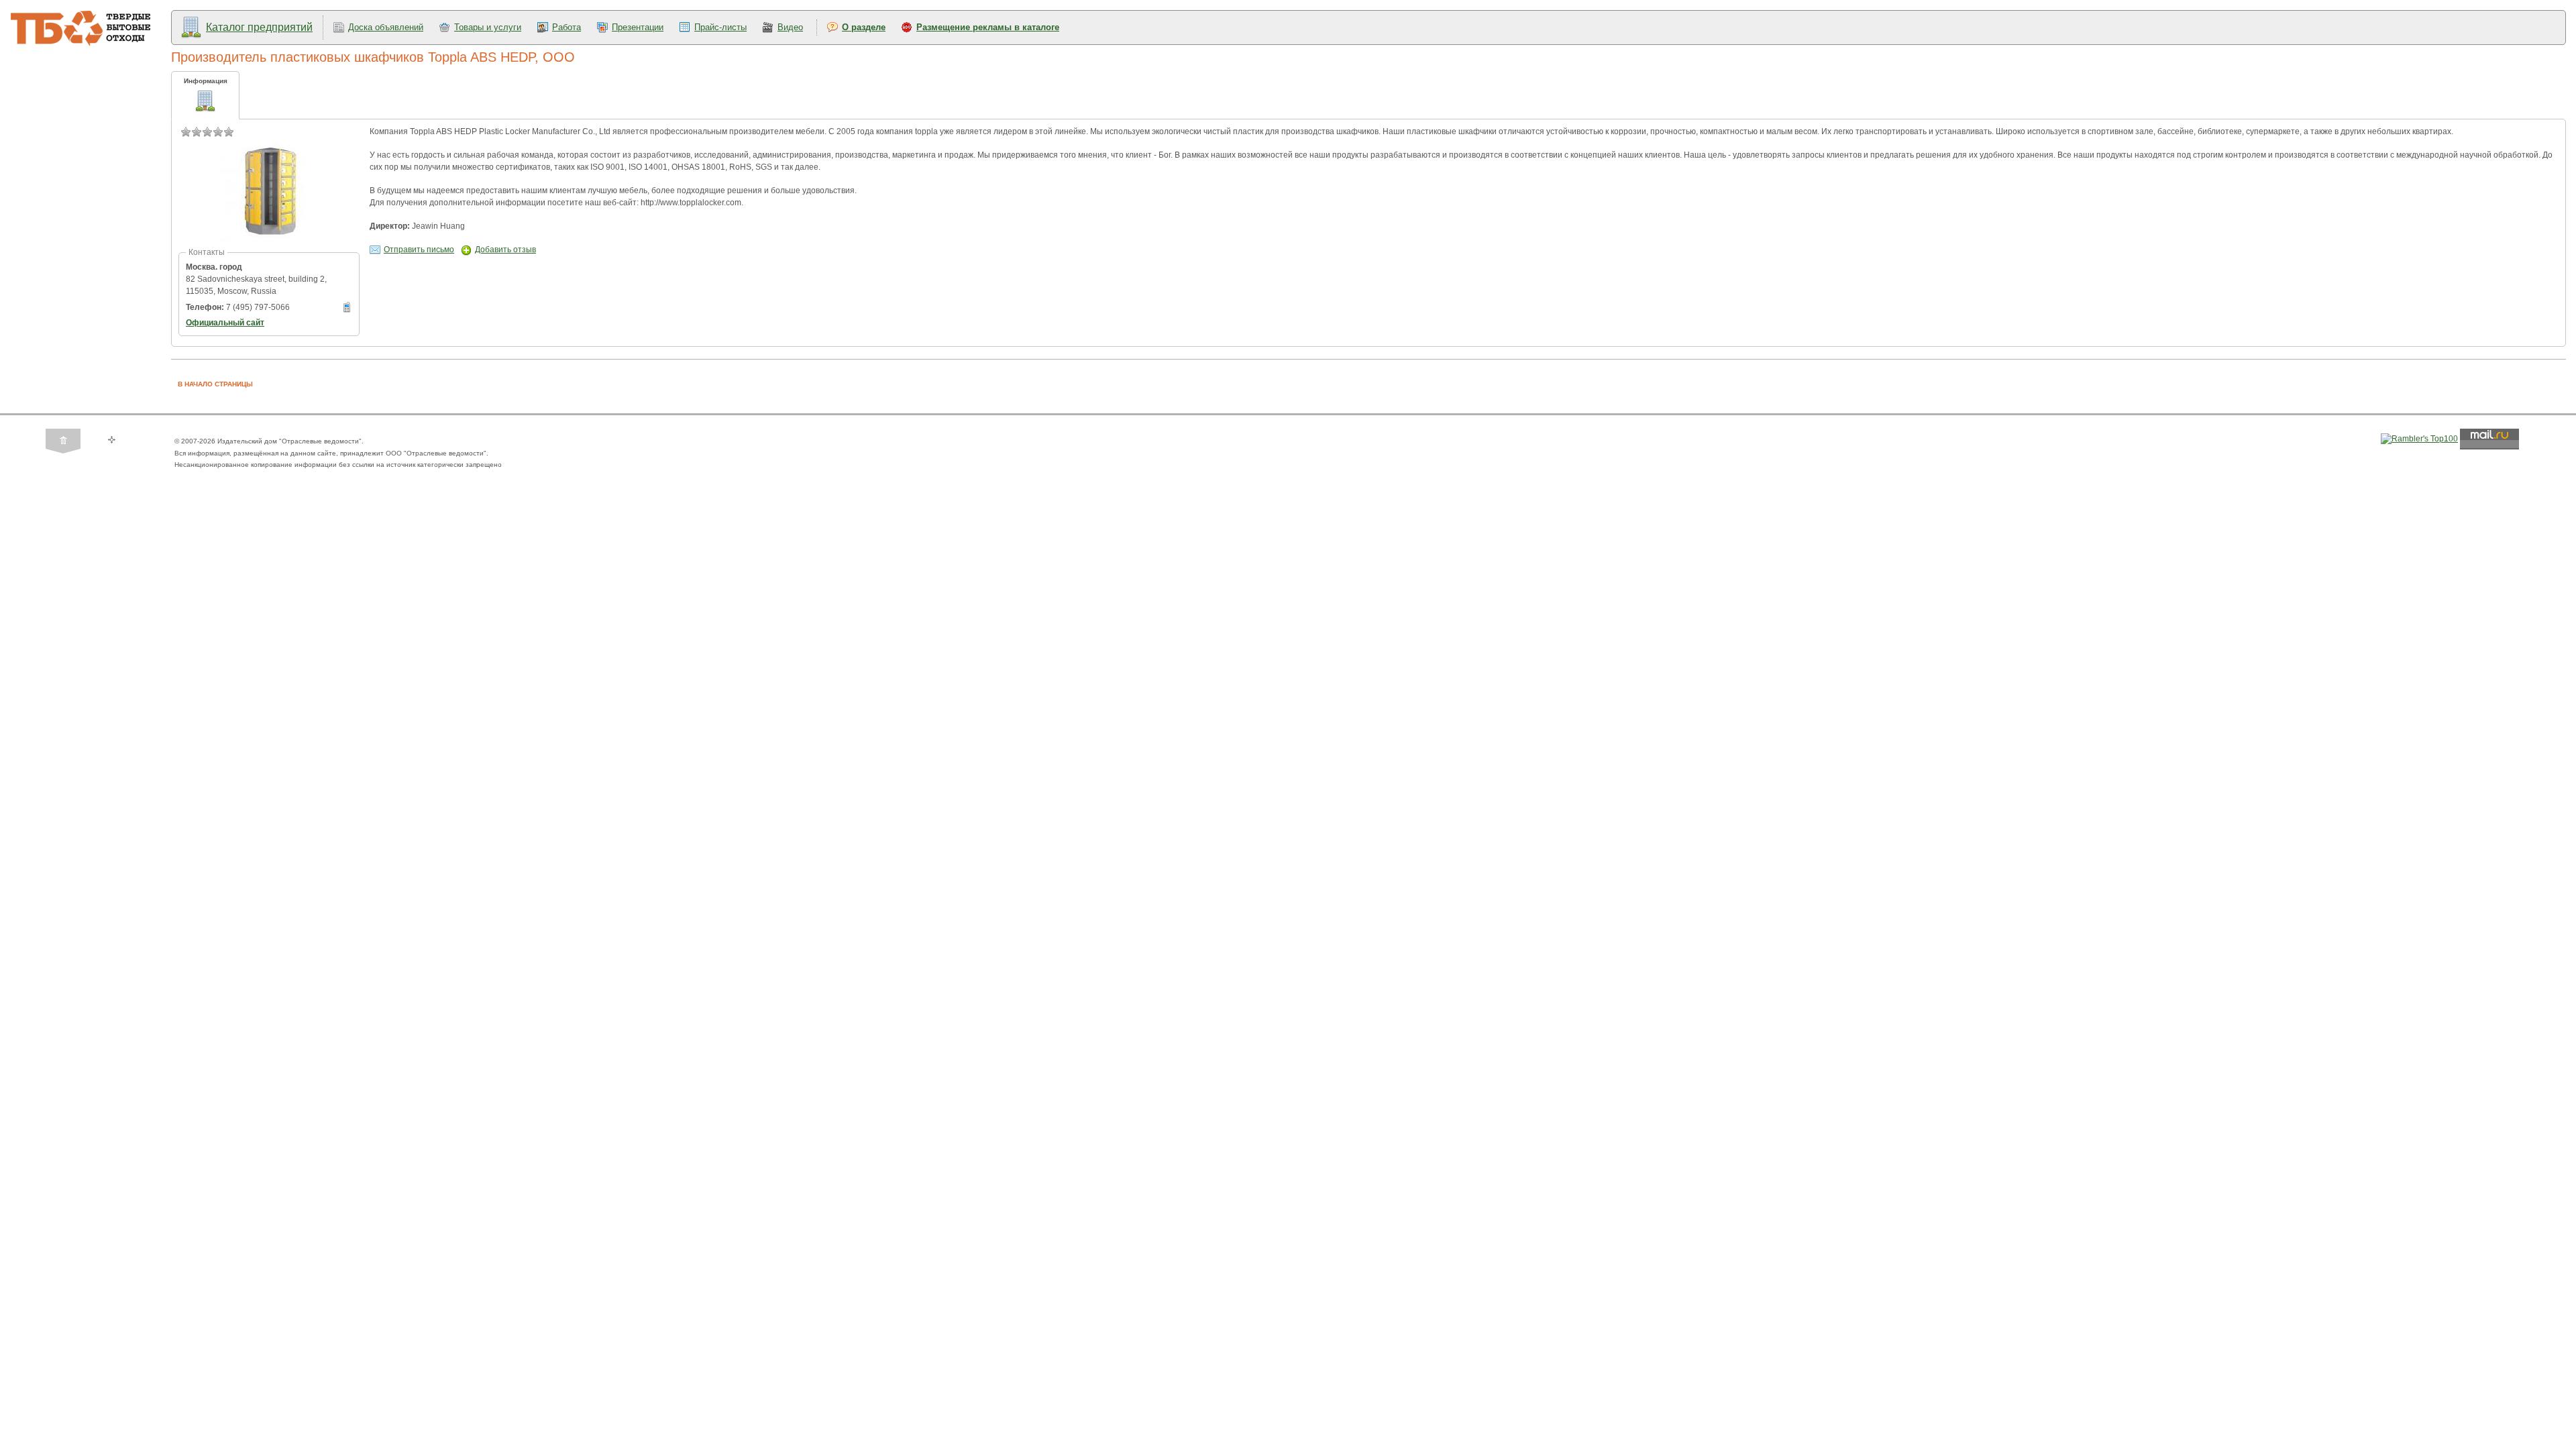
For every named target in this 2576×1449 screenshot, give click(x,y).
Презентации (638, 27)
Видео (790, 27)
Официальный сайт (225, 323)
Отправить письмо (419, 250)
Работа (567, 27)
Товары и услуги (488, 27)
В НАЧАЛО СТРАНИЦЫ (215, 384)
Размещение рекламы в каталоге (988, 27)
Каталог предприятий (259, 27)
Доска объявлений (386, 27)
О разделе (864, 27)
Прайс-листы (720, 27)
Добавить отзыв (505, 250)
